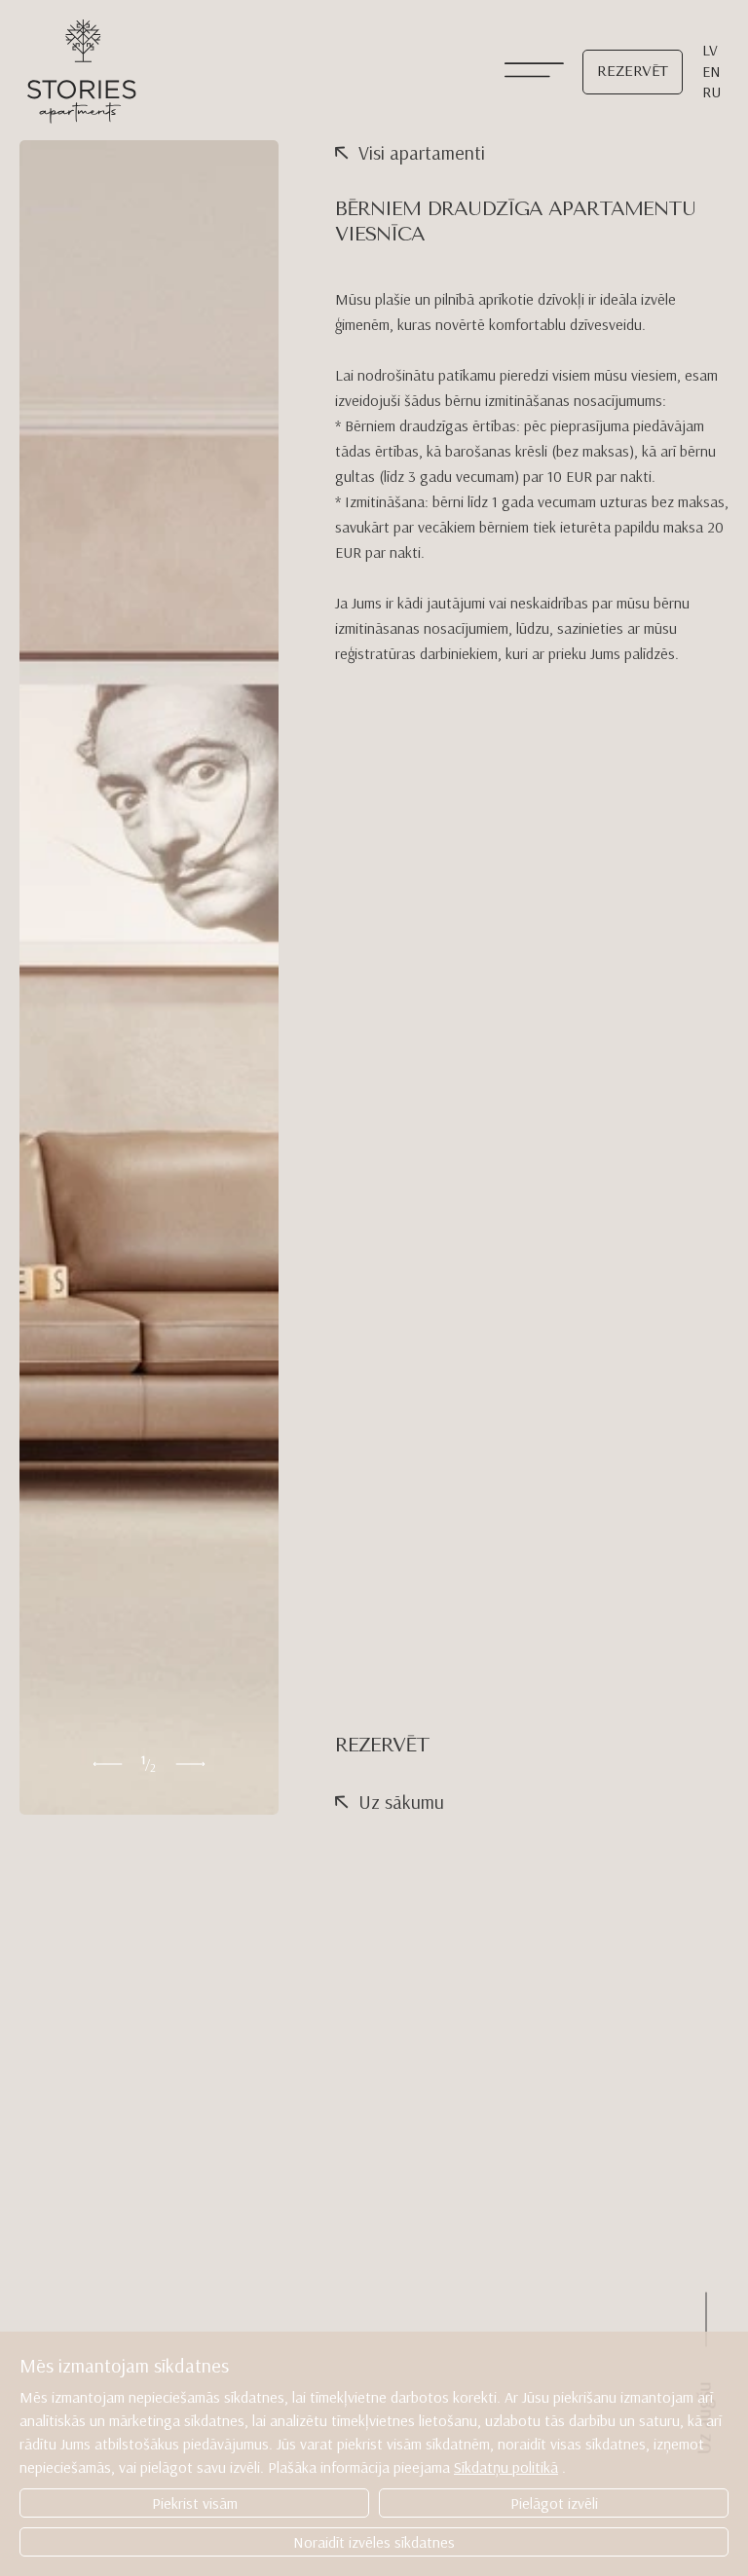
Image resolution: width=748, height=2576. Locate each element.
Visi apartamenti (422, 152)
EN (711, 71)
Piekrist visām (195, 2503)
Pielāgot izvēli (554, 2503)
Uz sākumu (401, 1802)
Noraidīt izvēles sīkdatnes (374, 2542)
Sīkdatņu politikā (506, 2467)
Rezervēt (633, 72)
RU (711, 92)
